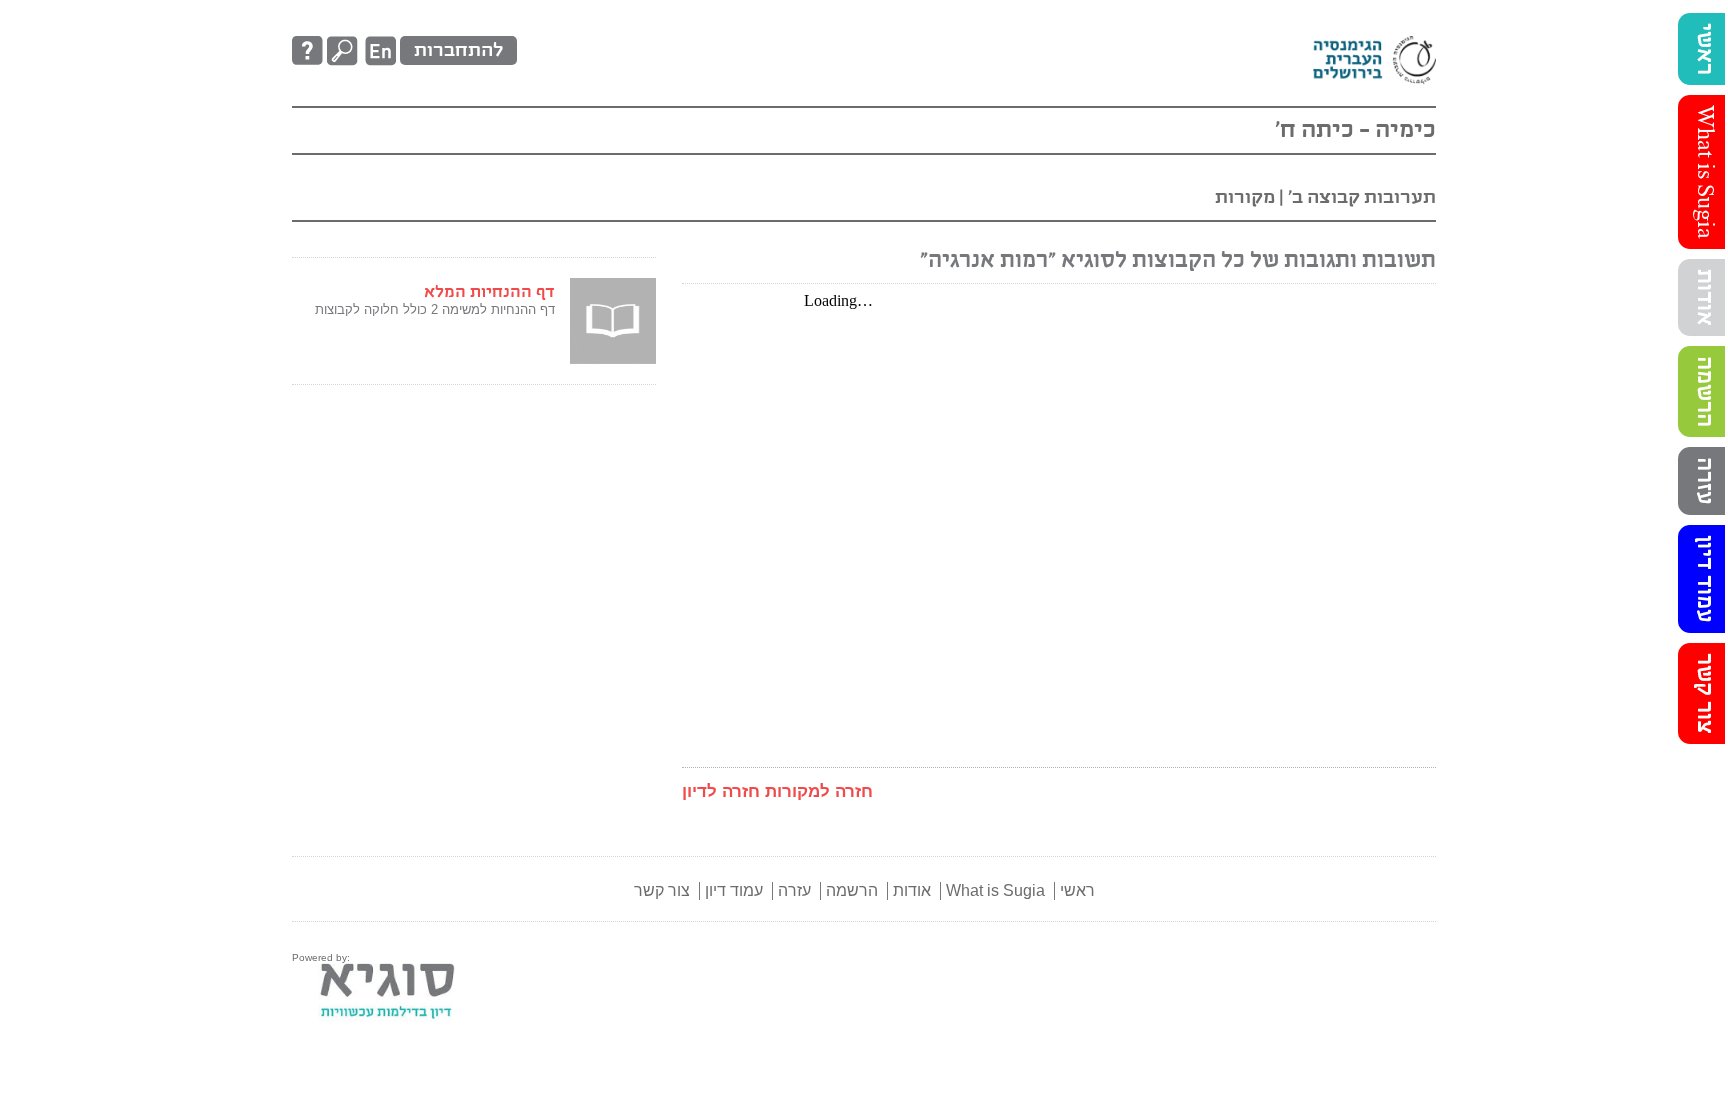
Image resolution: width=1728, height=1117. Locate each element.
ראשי (1704, 49)
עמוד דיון (1704, 579)
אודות (1704, 297)
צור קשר (1704, 693)
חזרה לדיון (721, 791)
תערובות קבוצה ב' (1360, 197)
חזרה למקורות (819, 791)
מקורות (1245, 197)
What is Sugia (1704, 172)
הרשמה (1704, 391)
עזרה (1704, 481)
